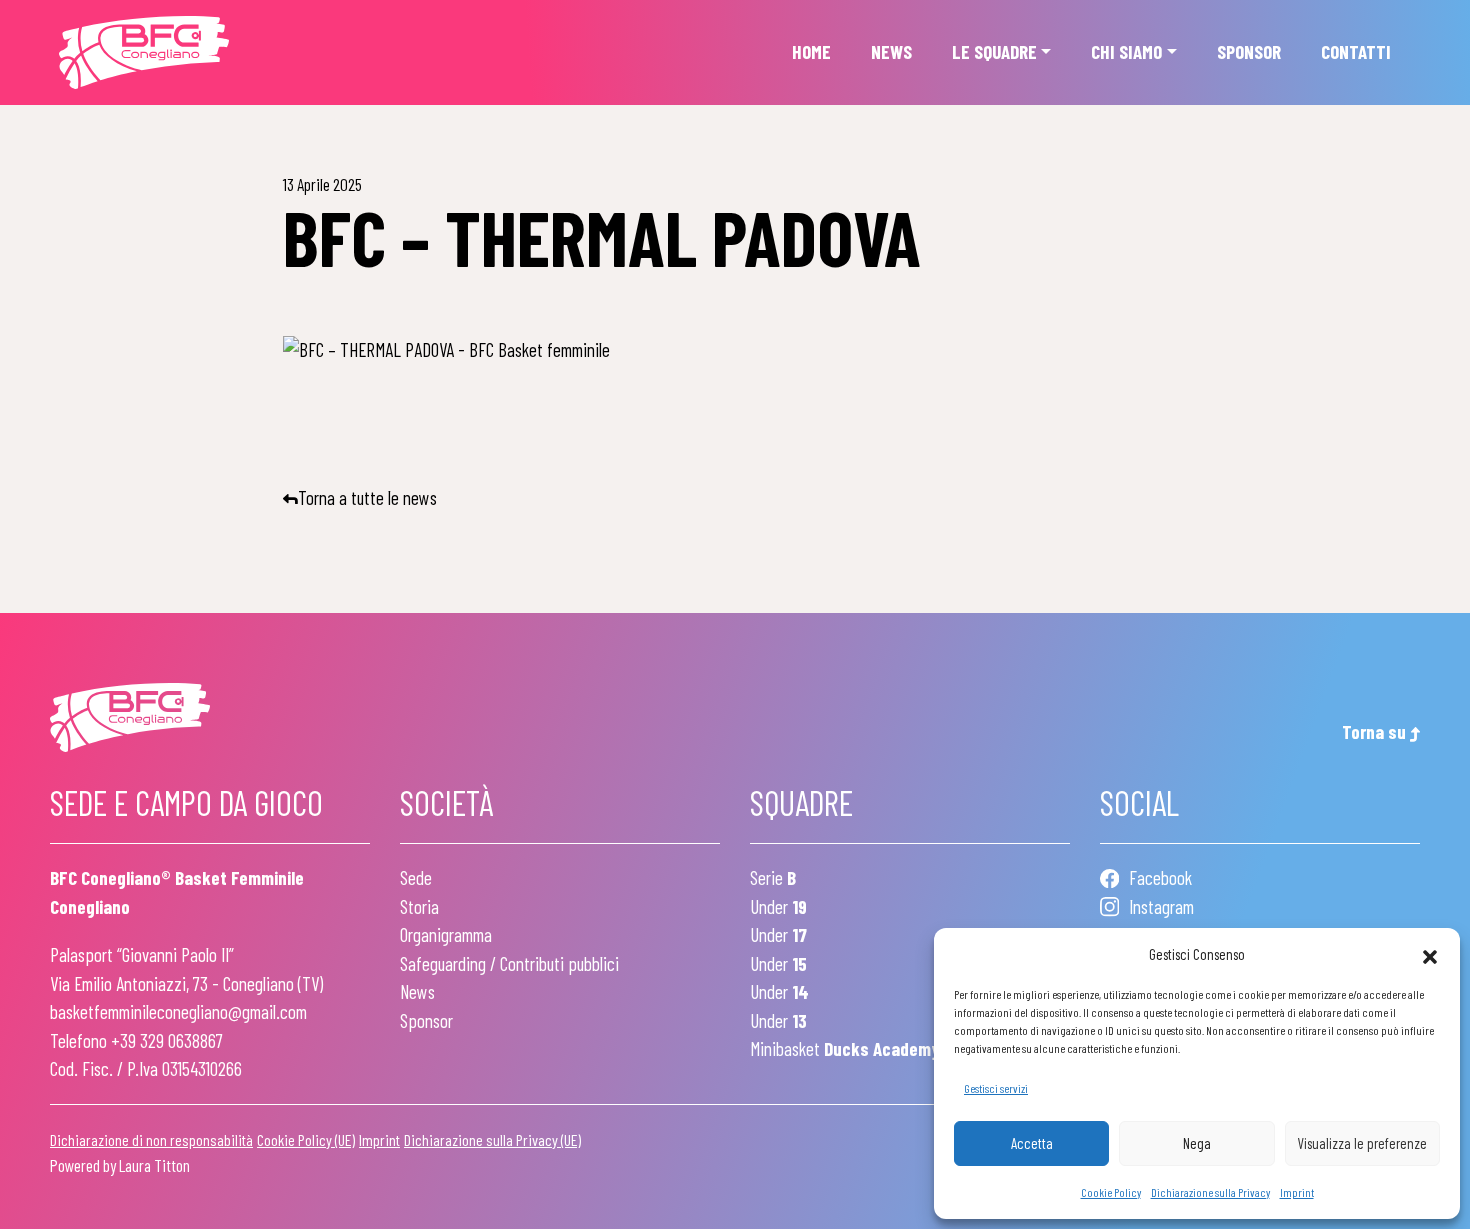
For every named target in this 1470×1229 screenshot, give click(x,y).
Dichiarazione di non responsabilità (151, 1139)
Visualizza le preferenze (1362, 1143)
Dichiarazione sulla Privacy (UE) (492, 1139)
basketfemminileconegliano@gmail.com (178, 1011)
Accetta (1032, 1143)
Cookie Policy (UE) (306, 1139)
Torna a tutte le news (367, 497)
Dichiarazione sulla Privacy (1210, 1192)
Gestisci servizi (996, 1088)
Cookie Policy (1111, 1192)
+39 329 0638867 (167, 1040)
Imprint (1297, 1192)
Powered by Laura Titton (120, 1165)
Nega (1197, 1143)
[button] (1430, 954)
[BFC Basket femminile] (144, 53)
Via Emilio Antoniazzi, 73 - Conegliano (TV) (186, 983)
